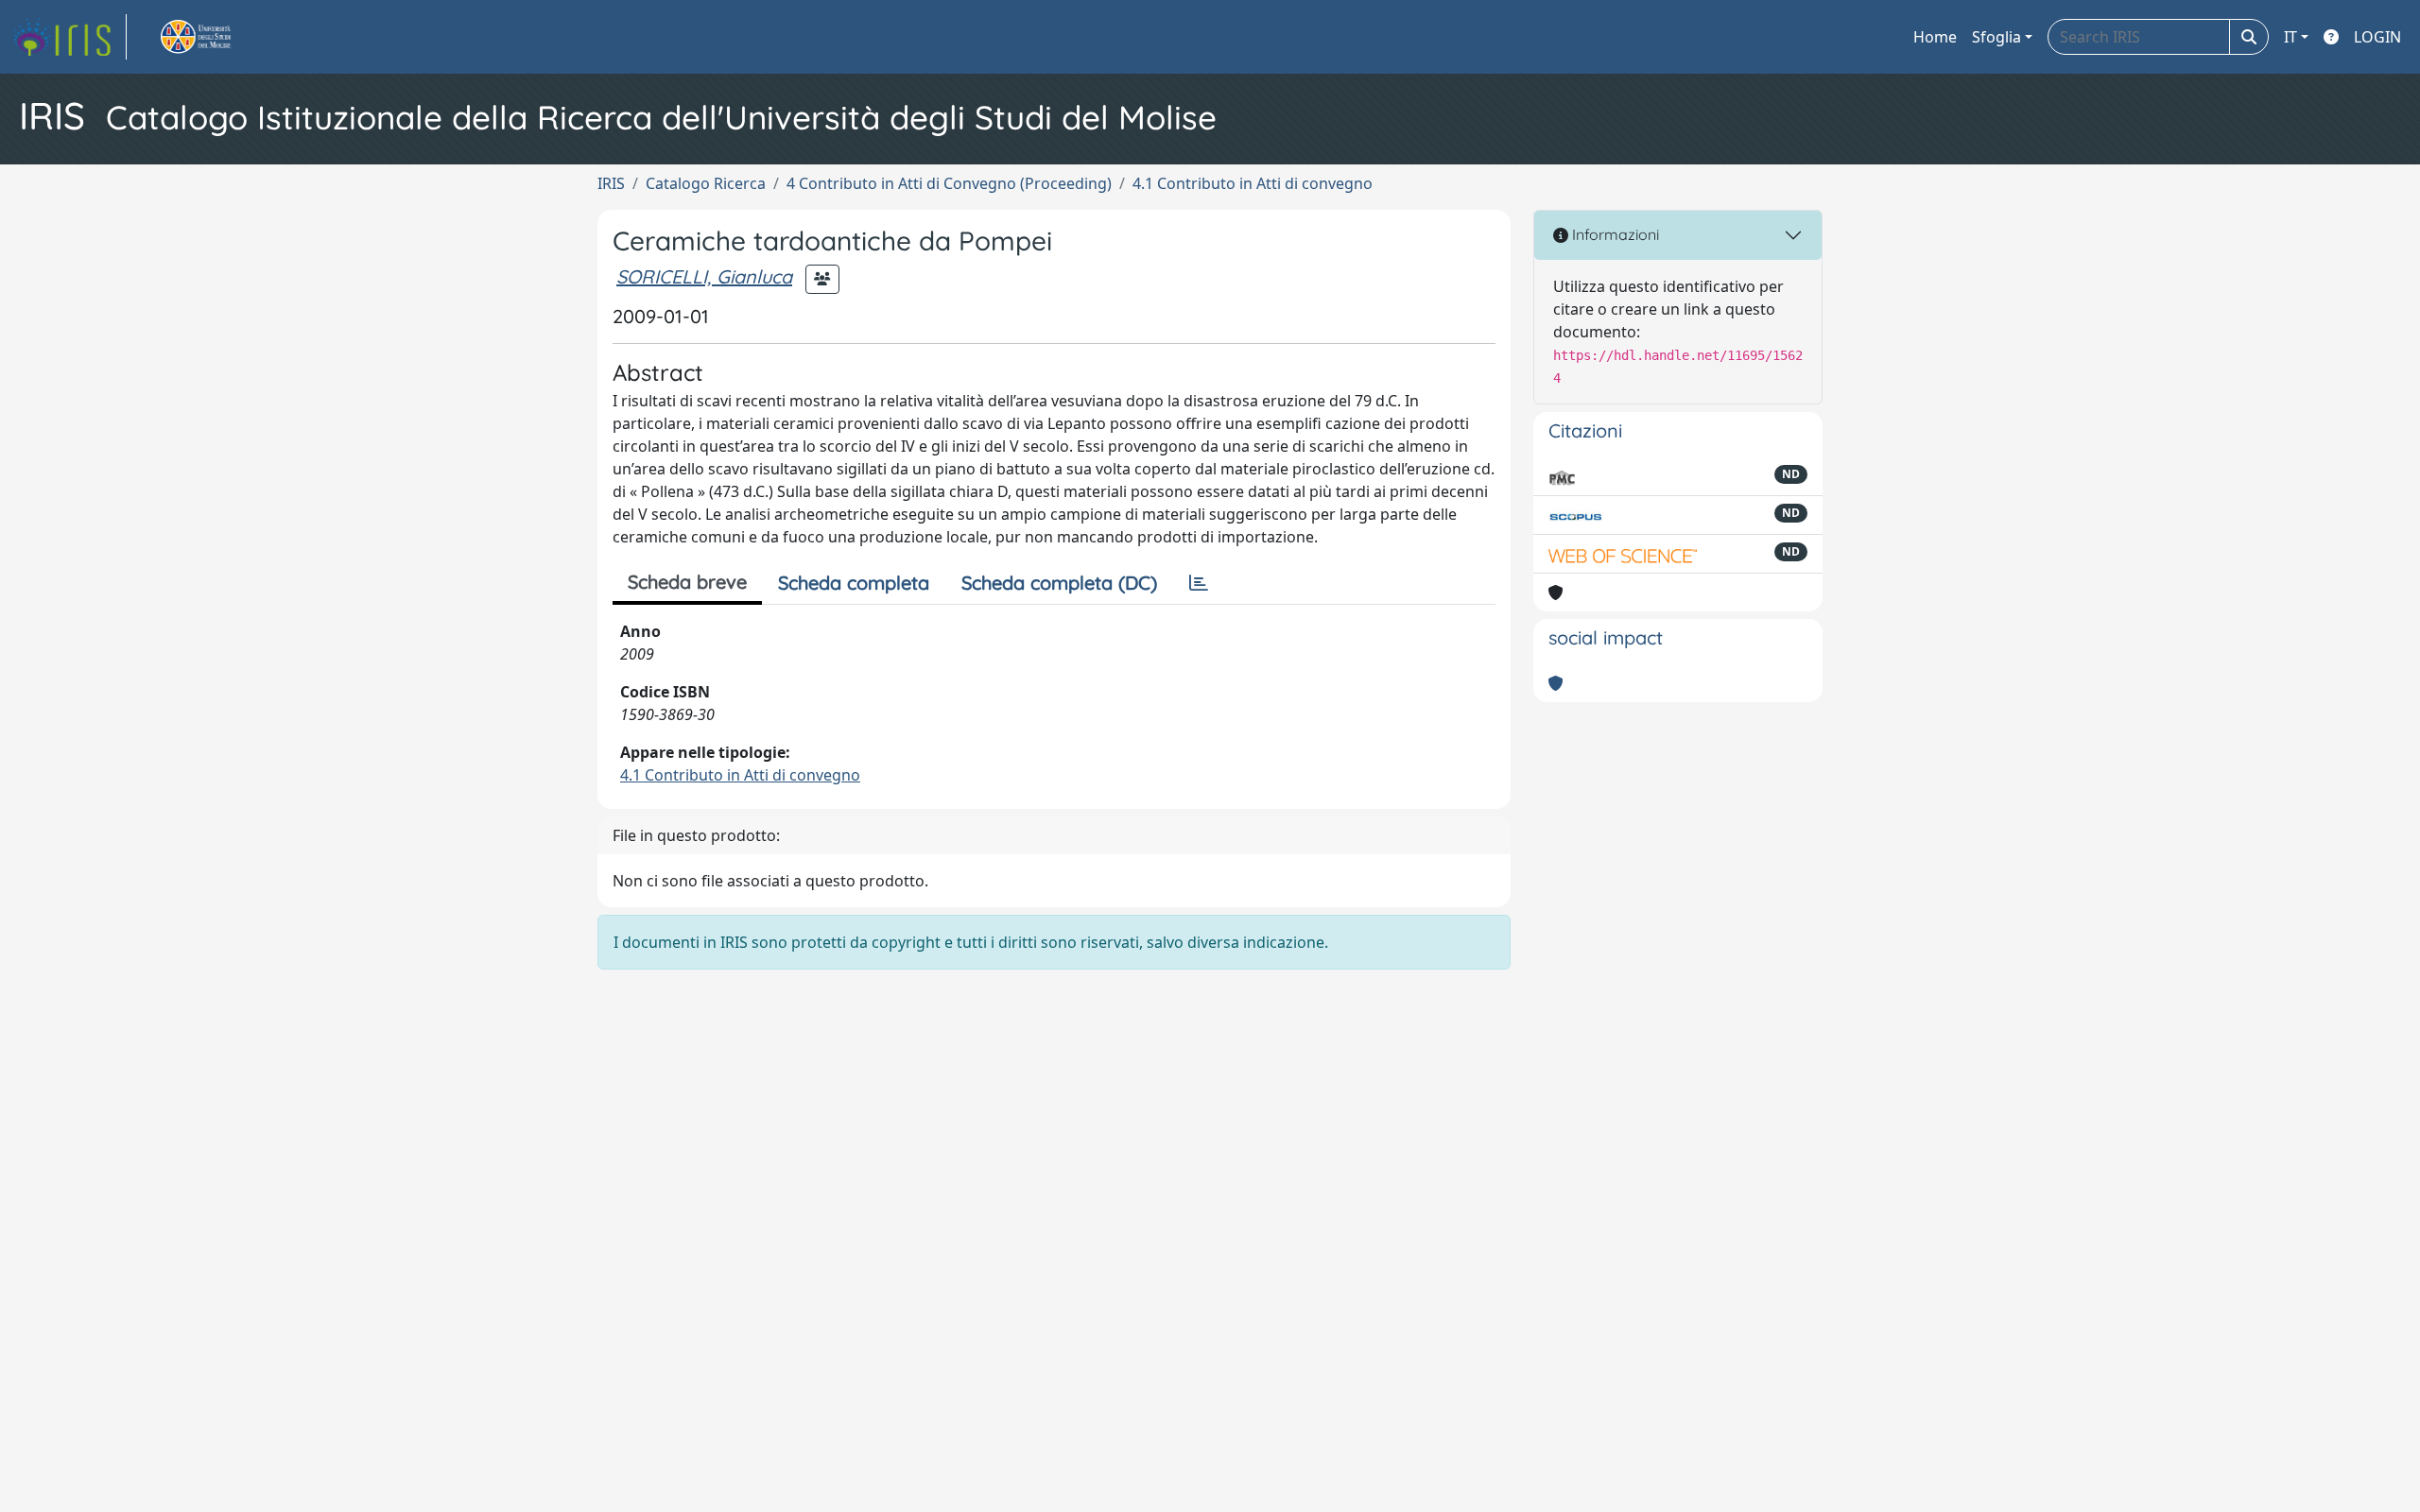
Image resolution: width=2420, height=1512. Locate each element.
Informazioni (1614, 234)
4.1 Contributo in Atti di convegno (1253, 183)
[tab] (1199, 583)
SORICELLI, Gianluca (704, 276)
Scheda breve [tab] (687, 582)
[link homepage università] (217, 37)
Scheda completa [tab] (854, 583)
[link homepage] (69, 37)
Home (1935, 37)
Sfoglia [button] (1996, 37)
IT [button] (2290, 37)
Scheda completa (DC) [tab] (1059, 583)
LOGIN (2377, 37)
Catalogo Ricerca (706, 183)
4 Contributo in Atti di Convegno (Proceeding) (949, 183)
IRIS (611, 183)
